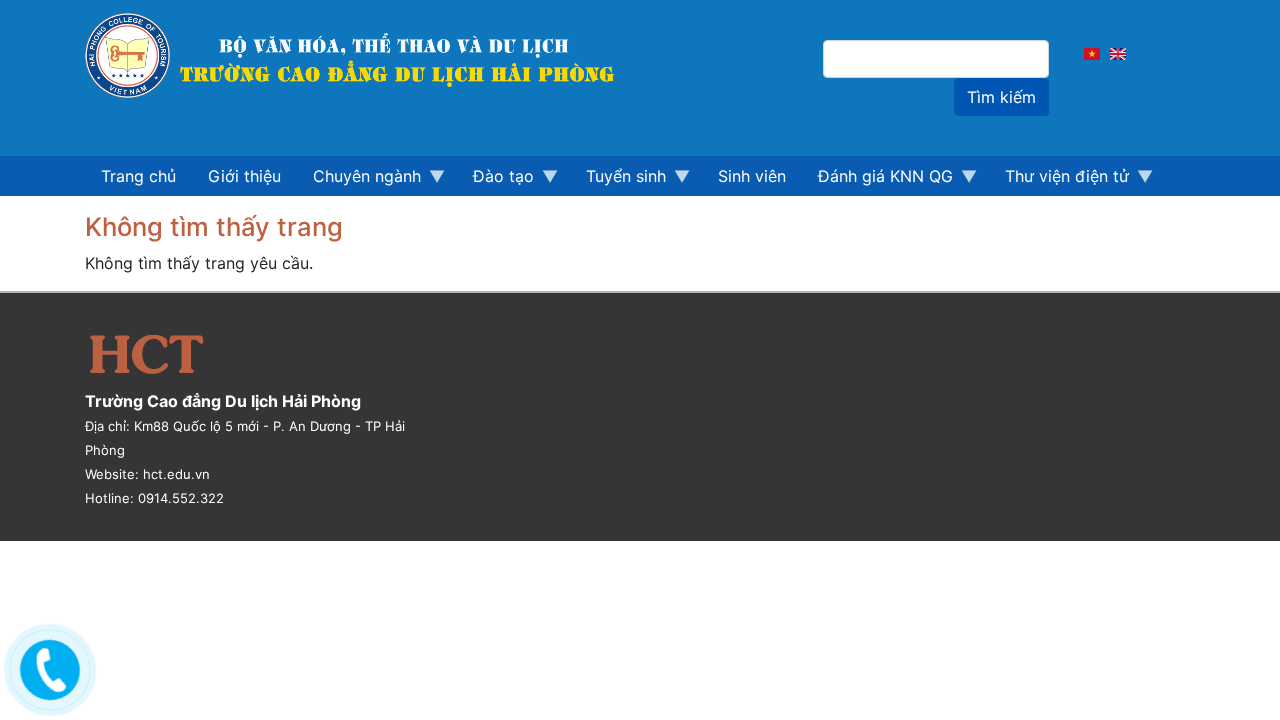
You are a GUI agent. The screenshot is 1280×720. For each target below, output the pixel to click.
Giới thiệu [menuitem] (244, 176)
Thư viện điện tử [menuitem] (1059, 181)
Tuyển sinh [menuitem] (618, 181)
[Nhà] (361, 55)
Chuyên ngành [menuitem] (359, 181)
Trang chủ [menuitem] (138, 176)
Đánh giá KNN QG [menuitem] (877, 181)
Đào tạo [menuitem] (495, 181)
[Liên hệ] (47, 665)
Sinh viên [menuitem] (752, 176)
